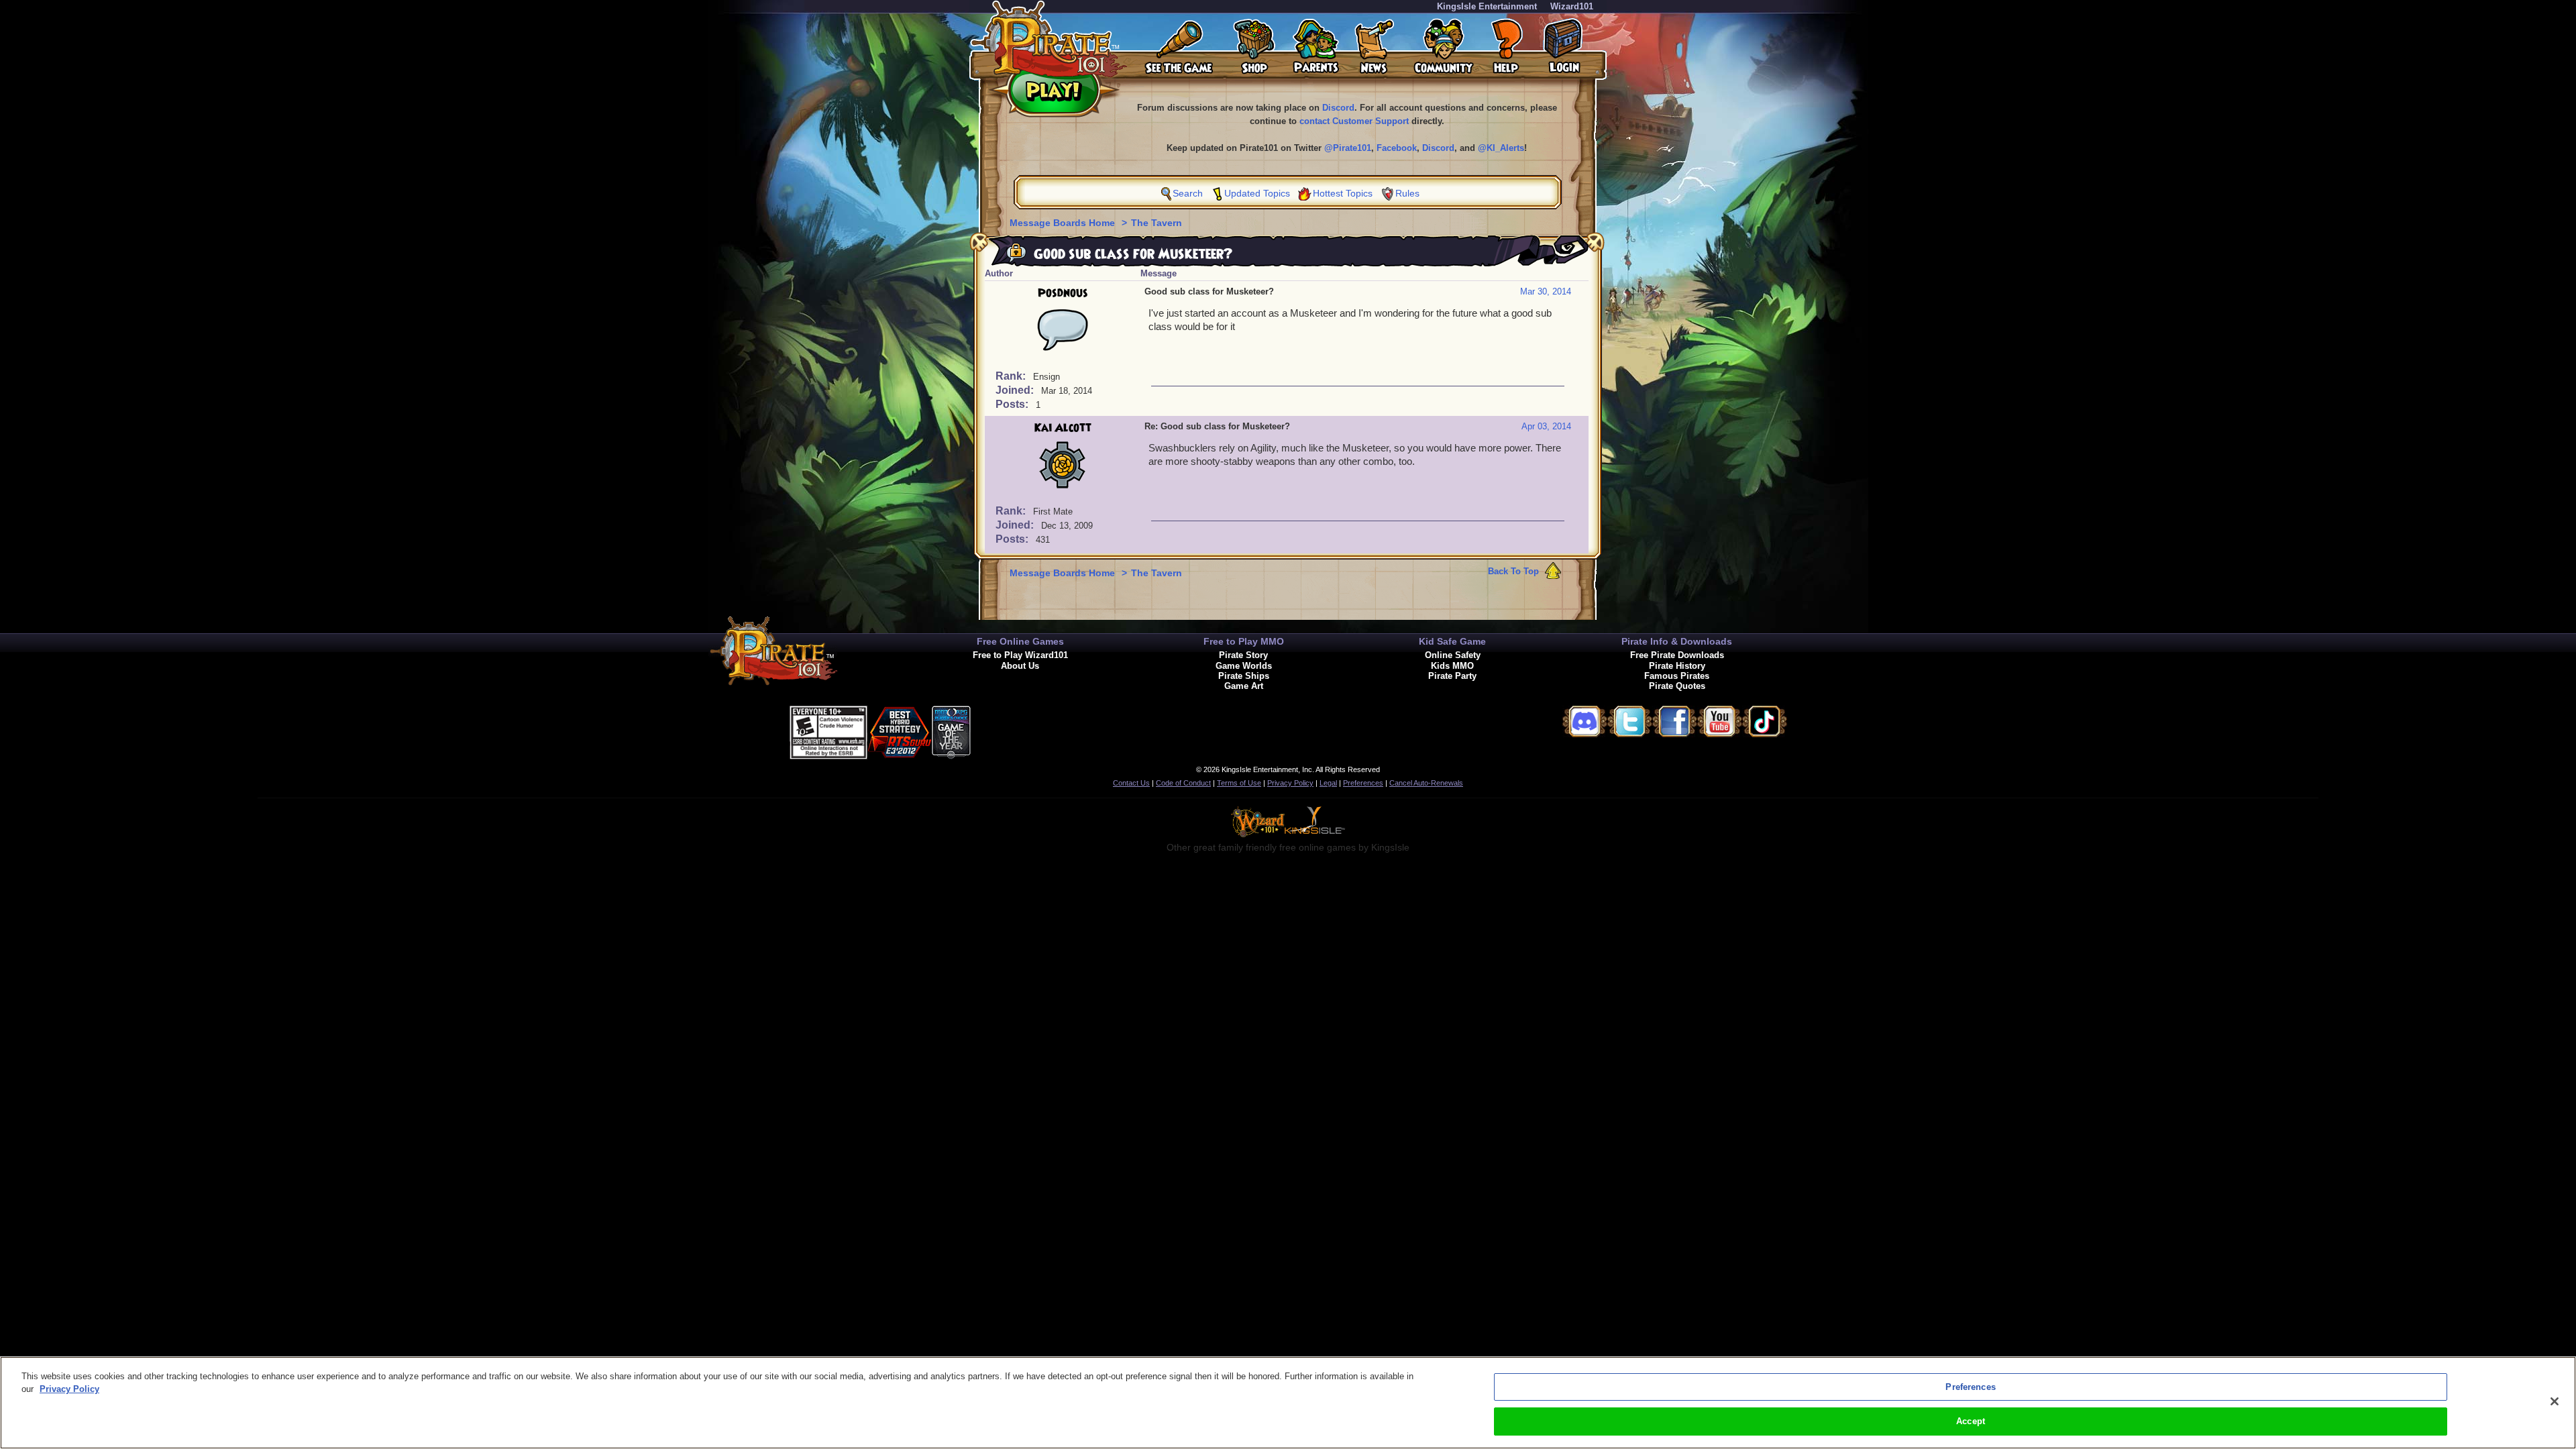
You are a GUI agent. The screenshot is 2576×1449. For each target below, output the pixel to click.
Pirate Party (1452, 676)
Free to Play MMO (1244, 641)
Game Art (1244, 686)
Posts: (1013, 404)
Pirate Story (1243, 655)
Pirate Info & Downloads (1677, 641)
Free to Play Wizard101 (1020, 655)
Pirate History (1677, 666)
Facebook (1397, 148)
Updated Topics (1257, 193)
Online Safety (1453, 655)
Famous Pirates (1677, 676)
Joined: (1016, 390)
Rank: (1012, 376)
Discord (1338, 108)
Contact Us (1131, 783)
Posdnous (1063, 293)
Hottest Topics (1343, 193)
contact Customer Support (1354, 121)
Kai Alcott (1063, 428)
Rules (1407, 193)
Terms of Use (1239, 783)
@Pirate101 (1348, 148)
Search (1188, 193)
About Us (1020, 666)
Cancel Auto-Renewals (1426, 783)
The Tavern (1157, 223)
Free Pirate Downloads (1677, 655)
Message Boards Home (1064, 223)
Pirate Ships (1244, 676)
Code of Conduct (1183, 783)
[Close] (2555, 1401)
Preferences (1363, 783)
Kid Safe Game (1452, 641)
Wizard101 (1572, 6)
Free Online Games (1020, 641)
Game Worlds (1244, 666)
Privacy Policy (1290, 783)
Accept (1971, 1421)
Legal (1328, 783)
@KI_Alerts (1501, 148)
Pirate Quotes (1677, 686)
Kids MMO (1452, 666)
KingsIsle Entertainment (1487, 6)
